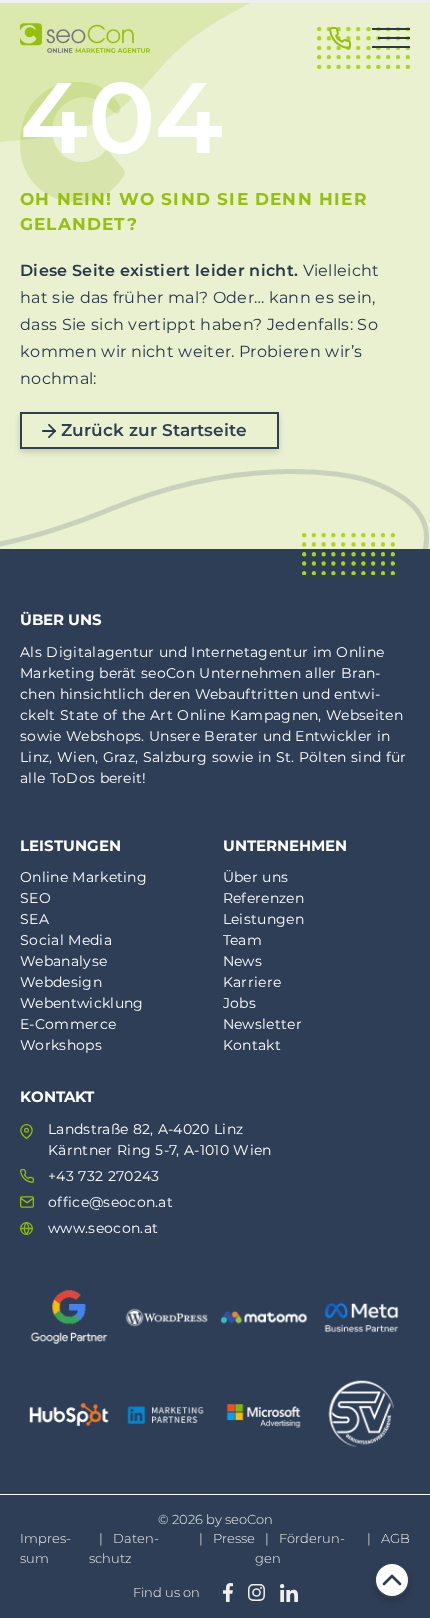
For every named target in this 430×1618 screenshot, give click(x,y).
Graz (119, 757)
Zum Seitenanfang (392, 1580)
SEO (35, 898)
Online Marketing (83, 877)
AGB (395, 1538)
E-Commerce (68, 1024)
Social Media (66, 940)
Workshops (61, 1045)
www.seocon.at (103, 1228)
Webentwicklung (81, 1003)
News (242, 961)
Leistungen (263, 919)
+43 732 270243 (103, 1176)
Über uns (256, 877)
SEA (34, 919)
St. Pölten (311, 757)
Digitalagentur (100, 652)
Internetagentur (249, 652)
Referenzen (263, 898)
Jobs (239, 1003)
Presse (234, 1538)
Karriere (252, 982)
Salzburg (175, 757)
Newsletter (262, 1024)
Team (242, 940)
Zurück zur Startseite (154, 430)
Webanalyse (63, 961)
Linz (34, 757)
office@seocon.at (110, 1202)
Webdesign (61, 982)
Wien (76, 757)
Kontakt (252, 1045)
